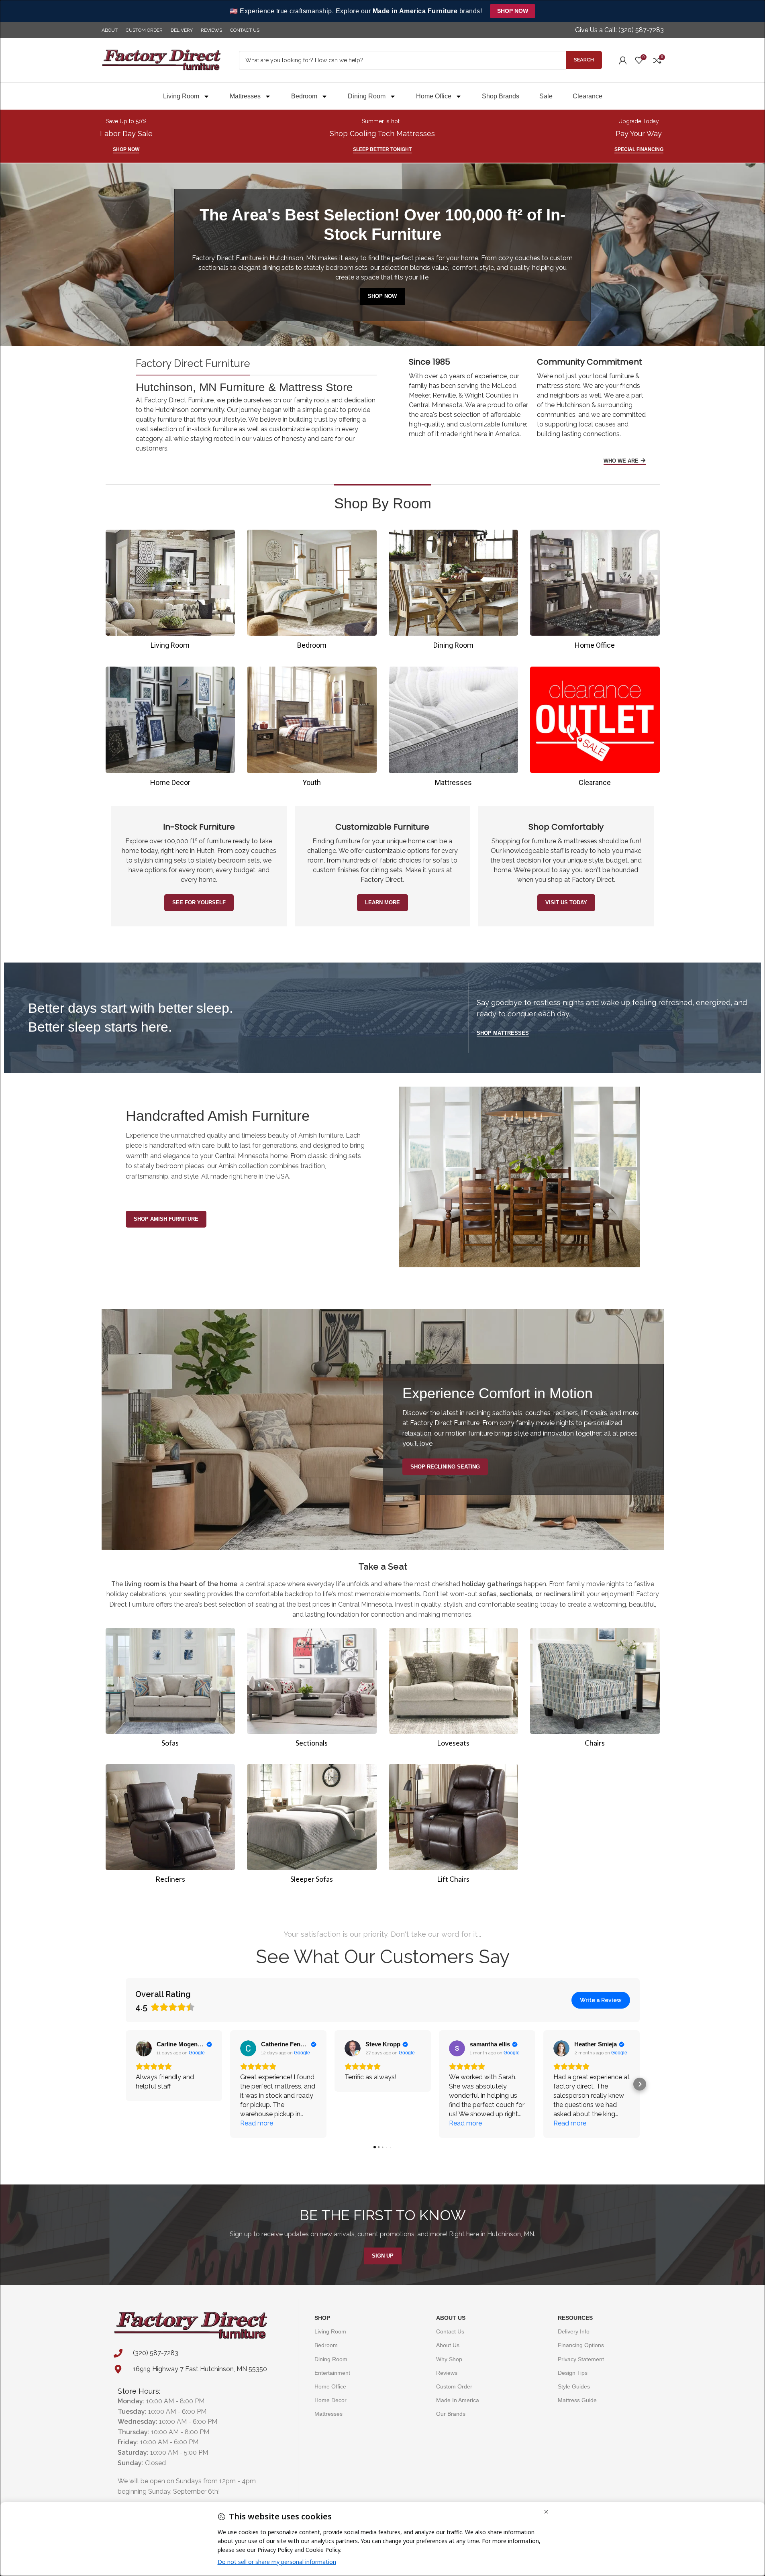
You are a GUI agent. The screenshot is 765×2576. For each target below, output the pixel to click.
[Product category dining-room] (454, 592)
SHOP (322, 2318)
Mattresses (245, 96)
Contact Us (450, 2331)
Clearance (588, 96)
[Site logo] (162, 60)
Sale (546, 96)
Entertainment (332, 2373)
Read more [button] (257, 2123)
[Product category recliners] (170, 1826)
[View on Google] (144, 2048)
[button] (126, 2084)
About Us (451, 2318)
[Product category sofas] (170, 1690)
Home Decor (330, 2400)
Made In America (458, 2400)
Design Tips (573, 2373)
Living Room (181, 96)
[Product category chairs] (595, 1690)
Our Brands (451, 2414)
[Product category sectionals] (312, 1690)
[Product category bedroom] (312, 592)
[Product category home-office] (595, 592)
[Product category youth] (312, 729)
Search (584, 60)
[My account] (623, 60)
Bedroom (304, 96)
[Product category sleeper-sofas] (312, 1826)
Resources (575, 2318)
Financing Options (581, 2345)
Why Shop (449, 2359)
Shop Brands (501, 96)
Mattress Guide (577, 2400)
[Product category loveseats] (454, 1690)
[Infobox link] (619, 30)
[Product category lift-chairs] (454, 1826)
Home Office (434, 96)
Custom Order (454, 2386)
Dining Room (367, 96)
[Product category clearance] (595, 729)
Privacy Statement (581, 2359)
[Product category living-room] (170, 592)
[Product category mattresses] (454, 729)
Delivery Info (574, 2331)
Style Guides (574, 2386)
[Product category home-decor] (170, 729)
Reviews (447, 2373)
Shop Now (513, 11)
